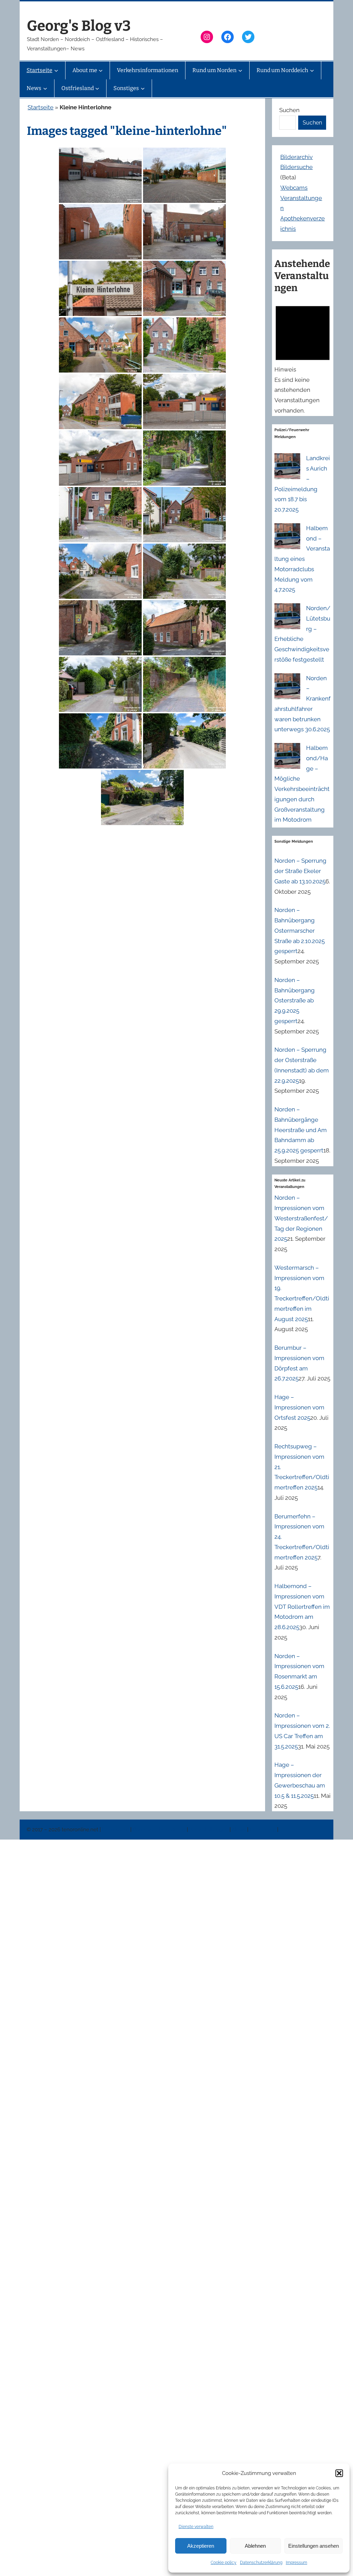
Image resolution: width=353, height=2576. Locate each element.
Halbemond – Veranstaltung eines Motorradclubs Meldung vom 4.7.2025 (302, 559)
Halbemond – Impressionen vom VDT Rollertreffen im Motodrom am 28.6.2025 (302, 1607)
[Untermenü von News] (45, 88)
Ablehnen (255, 2546)
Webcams (294, 188)
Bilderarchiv (296, 157)
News (240, 1830)
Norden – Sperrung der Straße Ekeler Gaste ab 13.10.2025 (300, 871)
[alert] (303, 358)
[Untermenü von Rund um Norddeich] (312, 70)
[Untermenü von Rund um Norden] (240, 70)
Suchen (289, 110)
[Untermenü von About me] (101, 70)
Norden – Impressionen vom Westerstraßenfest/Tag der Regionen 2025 (301, 1218)
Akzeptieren (201, 2546)
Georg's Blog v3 (79, 26)
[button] (339, 2473)
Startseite (41, 107)
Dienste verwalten (196, 2527)
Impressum (296, 2563)
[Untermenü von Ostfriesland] (97, 88)
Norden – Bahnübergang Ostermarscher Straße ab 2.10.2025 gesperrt (300, 930)
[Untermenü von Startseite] (56, 70)
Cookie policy (224, 2563)
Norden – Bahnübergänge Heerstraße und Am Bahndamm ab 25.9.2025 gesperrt (301, 1130)
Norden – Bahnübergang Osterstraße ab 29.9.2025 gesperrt (295, 1000)
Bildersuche (296, 167)
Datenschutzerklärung (261, 2563)
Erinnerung (263, 1830)
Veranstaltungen (209, 1830)
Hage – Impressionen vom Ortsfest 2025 (299, 1407)
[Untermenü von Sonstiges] (143, 88)
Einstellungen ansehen (314, 2546)
